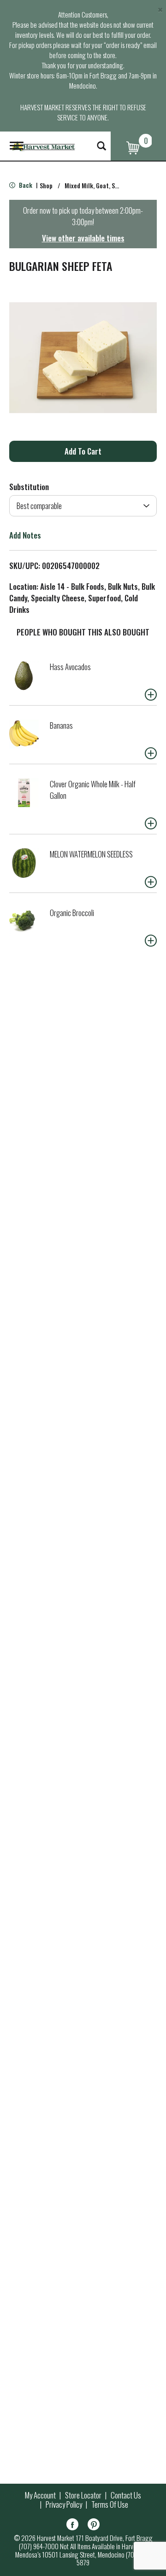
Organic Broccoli (72, 913)
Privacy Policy (64, 2504)
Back (25, 185)
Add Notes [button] (25, 535)
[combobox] (83, 506)
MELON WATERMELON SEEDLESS (91, 854)
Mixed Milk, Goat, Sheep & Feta (106, 185)
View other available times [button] (83, 238)
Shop (46, 185)
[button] (83, 451)
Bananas (61, 725)
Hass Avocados (70, 667)
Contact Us (126, 2495)
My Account (40, 2495)
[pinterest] (94, 2526)
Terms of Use (110, 2504)
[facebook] (72, 2526)
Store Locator (83, 2495)
